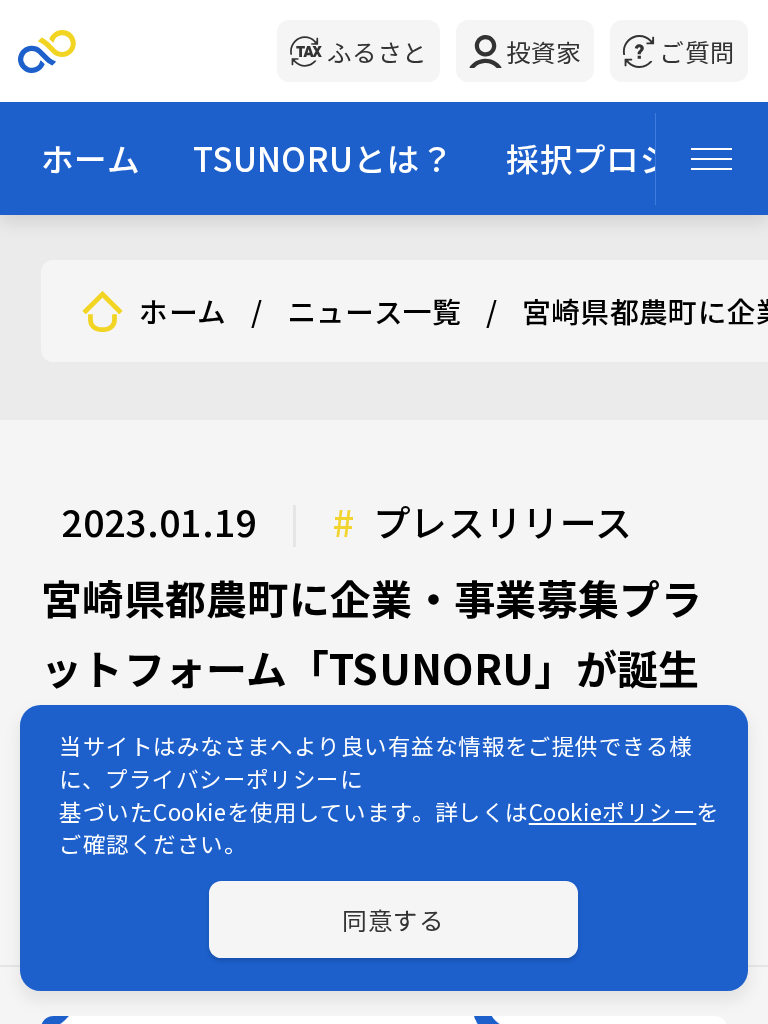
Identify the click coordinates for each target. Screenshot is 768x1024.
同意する (393, 919)
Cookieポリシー (613, 811)
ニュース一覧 (374, 311)
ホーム (90, 157)
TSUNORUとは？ (323, 157)
